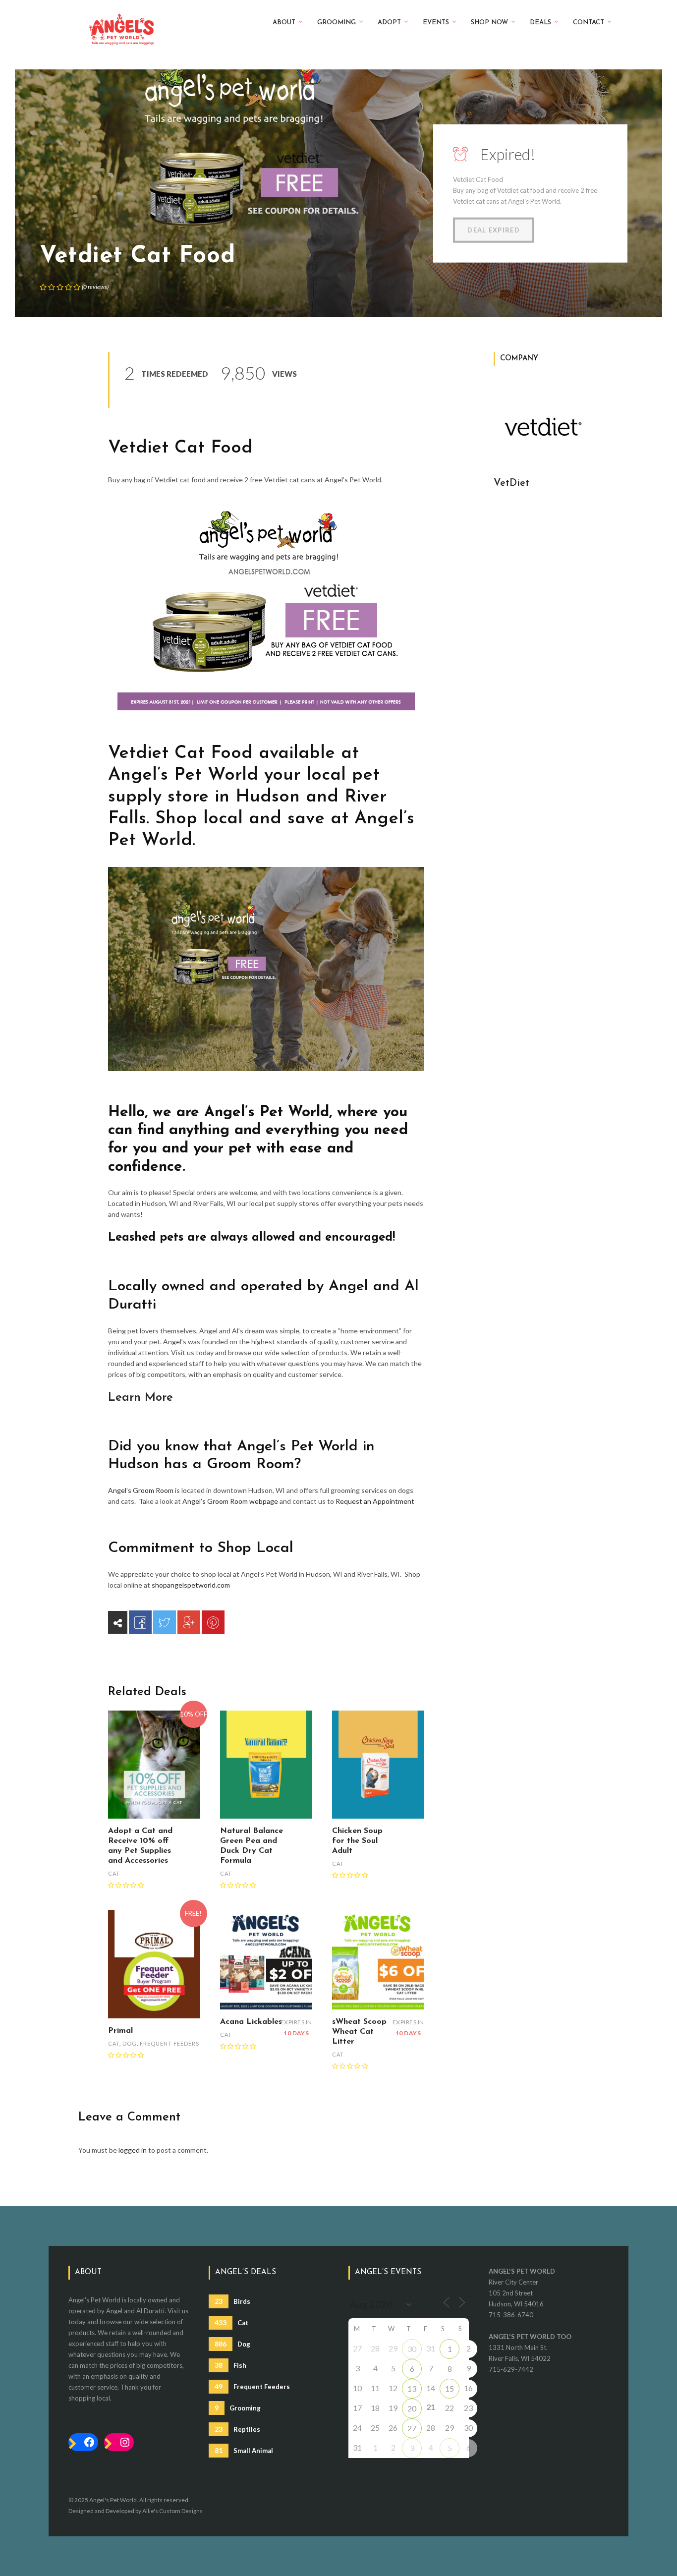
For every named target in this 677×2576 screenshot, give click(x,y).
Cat (114, 1873)
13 (412, 2388)
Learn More (141, 1398)
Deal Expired (494, 230)
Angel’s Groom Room (141, 1490)
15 (450, 2388)
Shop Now (489, 23)
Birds (232, 2301)
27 (412, 2428)
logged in (133, 2150)
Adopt (389, 23)
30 (412, 2349)
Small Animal (244, 2450)
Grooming (337, 23)
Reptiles (237, 2429)
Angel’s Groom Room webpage (230, 1501)
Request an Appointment (375, 1501)
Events (436, 23)
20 (412, 2408)
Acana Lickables (251, 2022)
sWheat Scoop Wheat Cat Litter (359, 2032)
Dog (130, 2043)
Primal (120, 2031)
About (284, 23)
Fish (230, 2365)
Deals (540, 23)
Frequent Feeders (169, 2043)
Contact (589, 23)
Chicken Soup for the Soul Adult (357, 1841)
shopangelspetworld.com (191, 1585)
